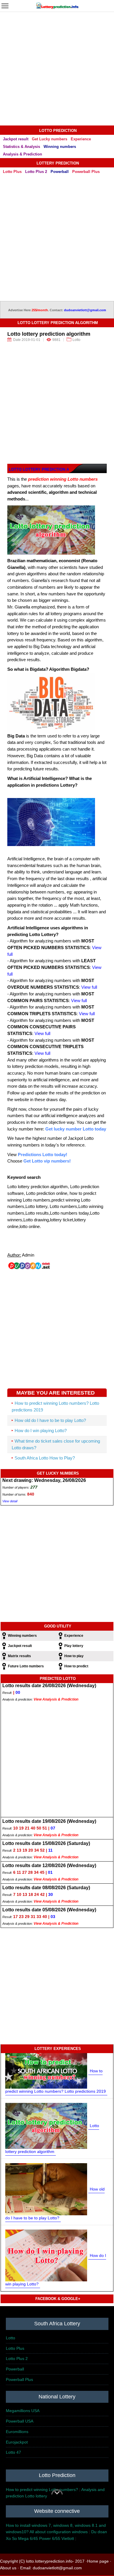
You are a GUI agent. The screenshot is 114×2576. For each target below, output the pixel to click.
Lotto (11, 2338)
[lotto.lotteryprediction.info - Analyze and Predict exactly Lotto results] (57, 5)
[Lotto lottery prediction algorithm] (46, 2125)
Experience (81, 139)
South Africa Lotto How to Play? (45, 1458)
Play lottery (74, 1646)
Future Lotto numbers (26, 1666)
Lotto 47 (13, 2452)
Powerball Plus (86, 172)
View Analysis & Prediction (56, 1699)
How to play (74, 1656)
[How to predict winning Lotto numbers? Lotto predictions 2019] (46, 2071)
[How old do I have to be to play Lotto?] (46, 2189)
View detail (10, 1501)
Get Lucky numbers (50, 139)
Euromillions (17, 2432)
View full (89, 987)
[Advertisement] (57, 69)
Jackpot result (16, 139)
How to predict (76, 1666)
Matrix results (19, 1656)
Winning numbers (60, 147)
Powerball (60, 172)
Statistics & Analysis (21, 147)
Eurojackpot (17, 2442)
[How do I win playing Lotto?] (46, 2255)
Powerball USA (20, 2421)
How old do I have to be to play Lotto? (50, 1420)
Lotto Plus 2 (36, 172)
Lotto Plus (12, 172)
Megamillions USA (23, 2411)
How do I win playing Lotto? (41, 1431)
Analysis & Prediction (23, 154)
